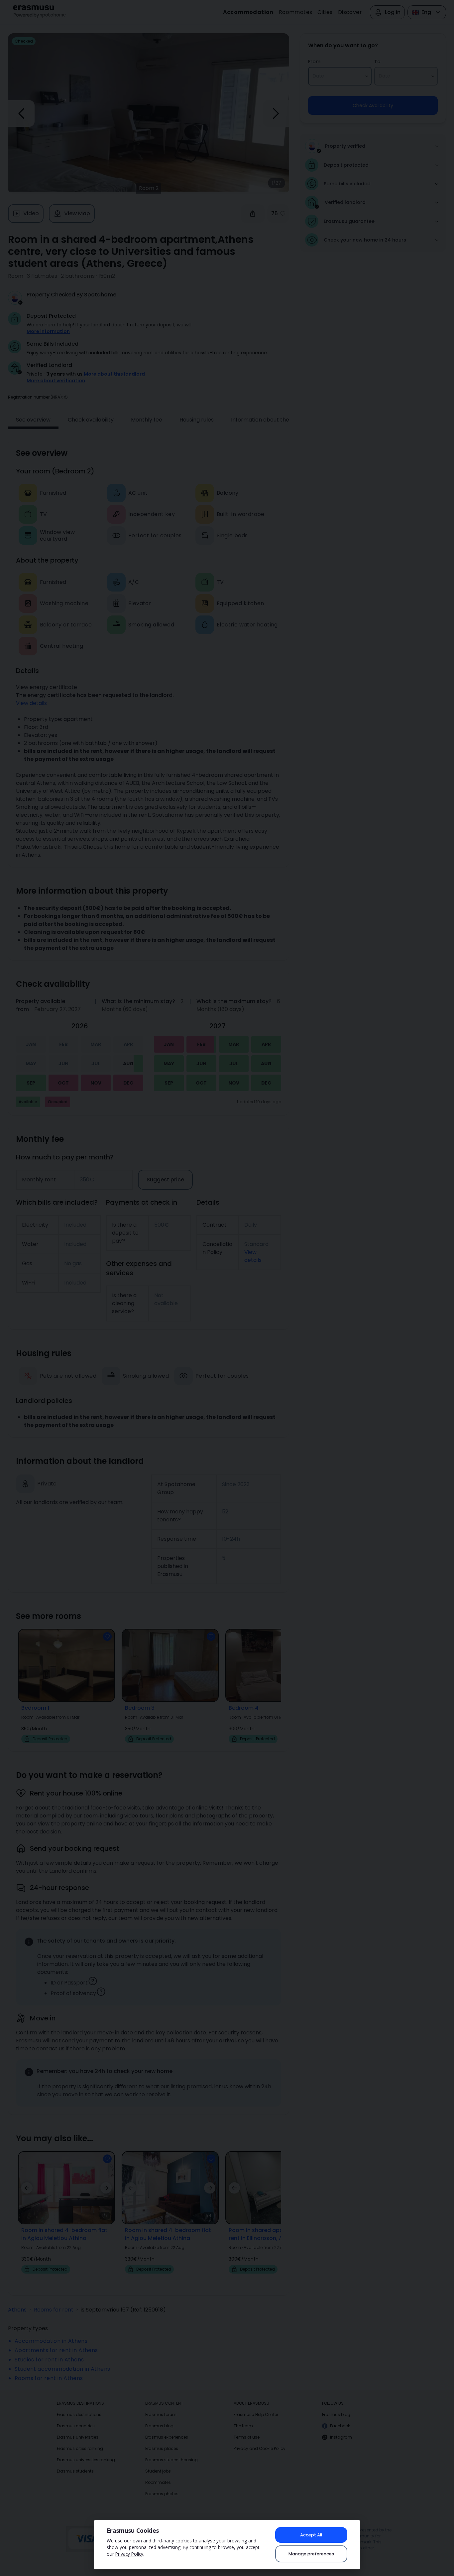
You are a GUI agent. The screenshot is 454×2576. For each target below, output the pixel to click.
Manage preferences (311, 2554)
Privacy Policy (129, 2554)
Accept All (311, 2535)
